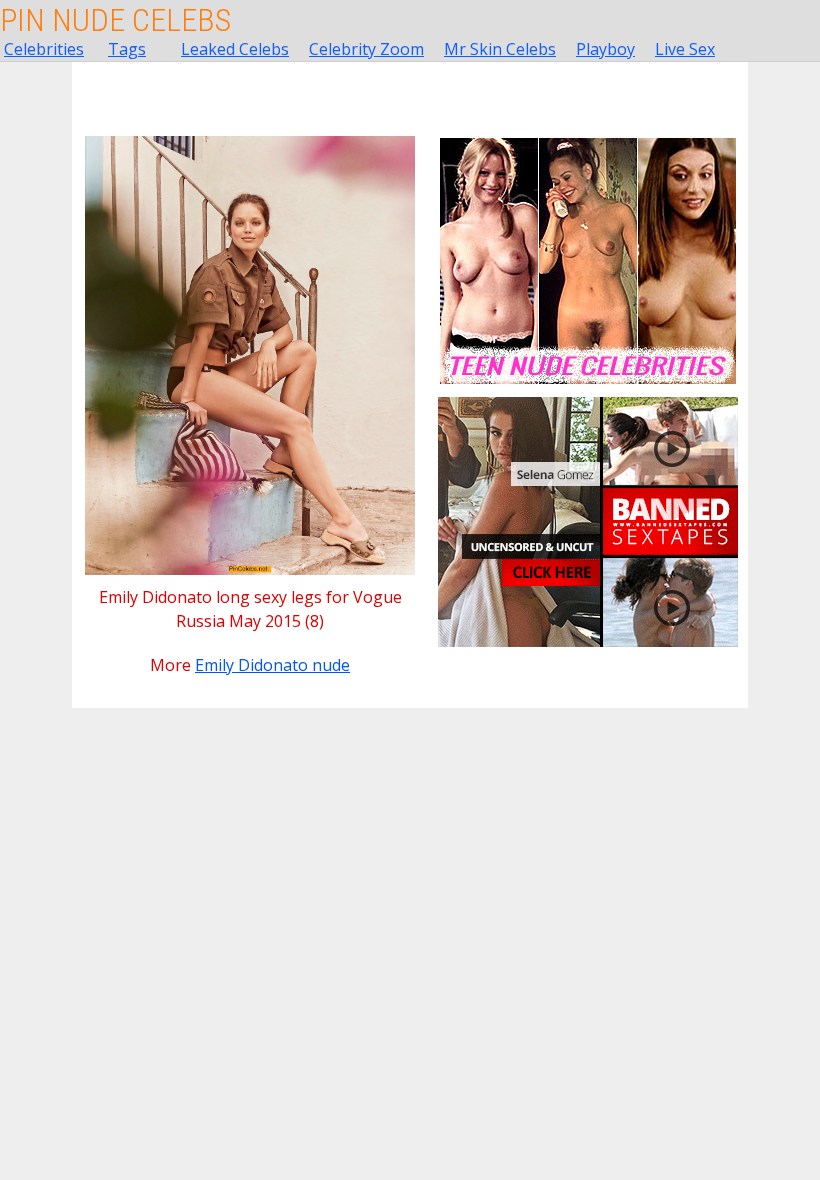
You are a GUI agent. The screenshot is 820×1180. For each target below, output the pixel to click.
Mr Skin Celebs (500, 49)
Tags (127, 49)
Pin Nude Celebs (115, 20)
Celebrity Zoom (366, 49)
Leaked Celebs (235, 49)
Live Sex (685, 49)
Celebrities (44, 49)
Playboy (605, 49)
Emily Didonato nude (272, 665)
